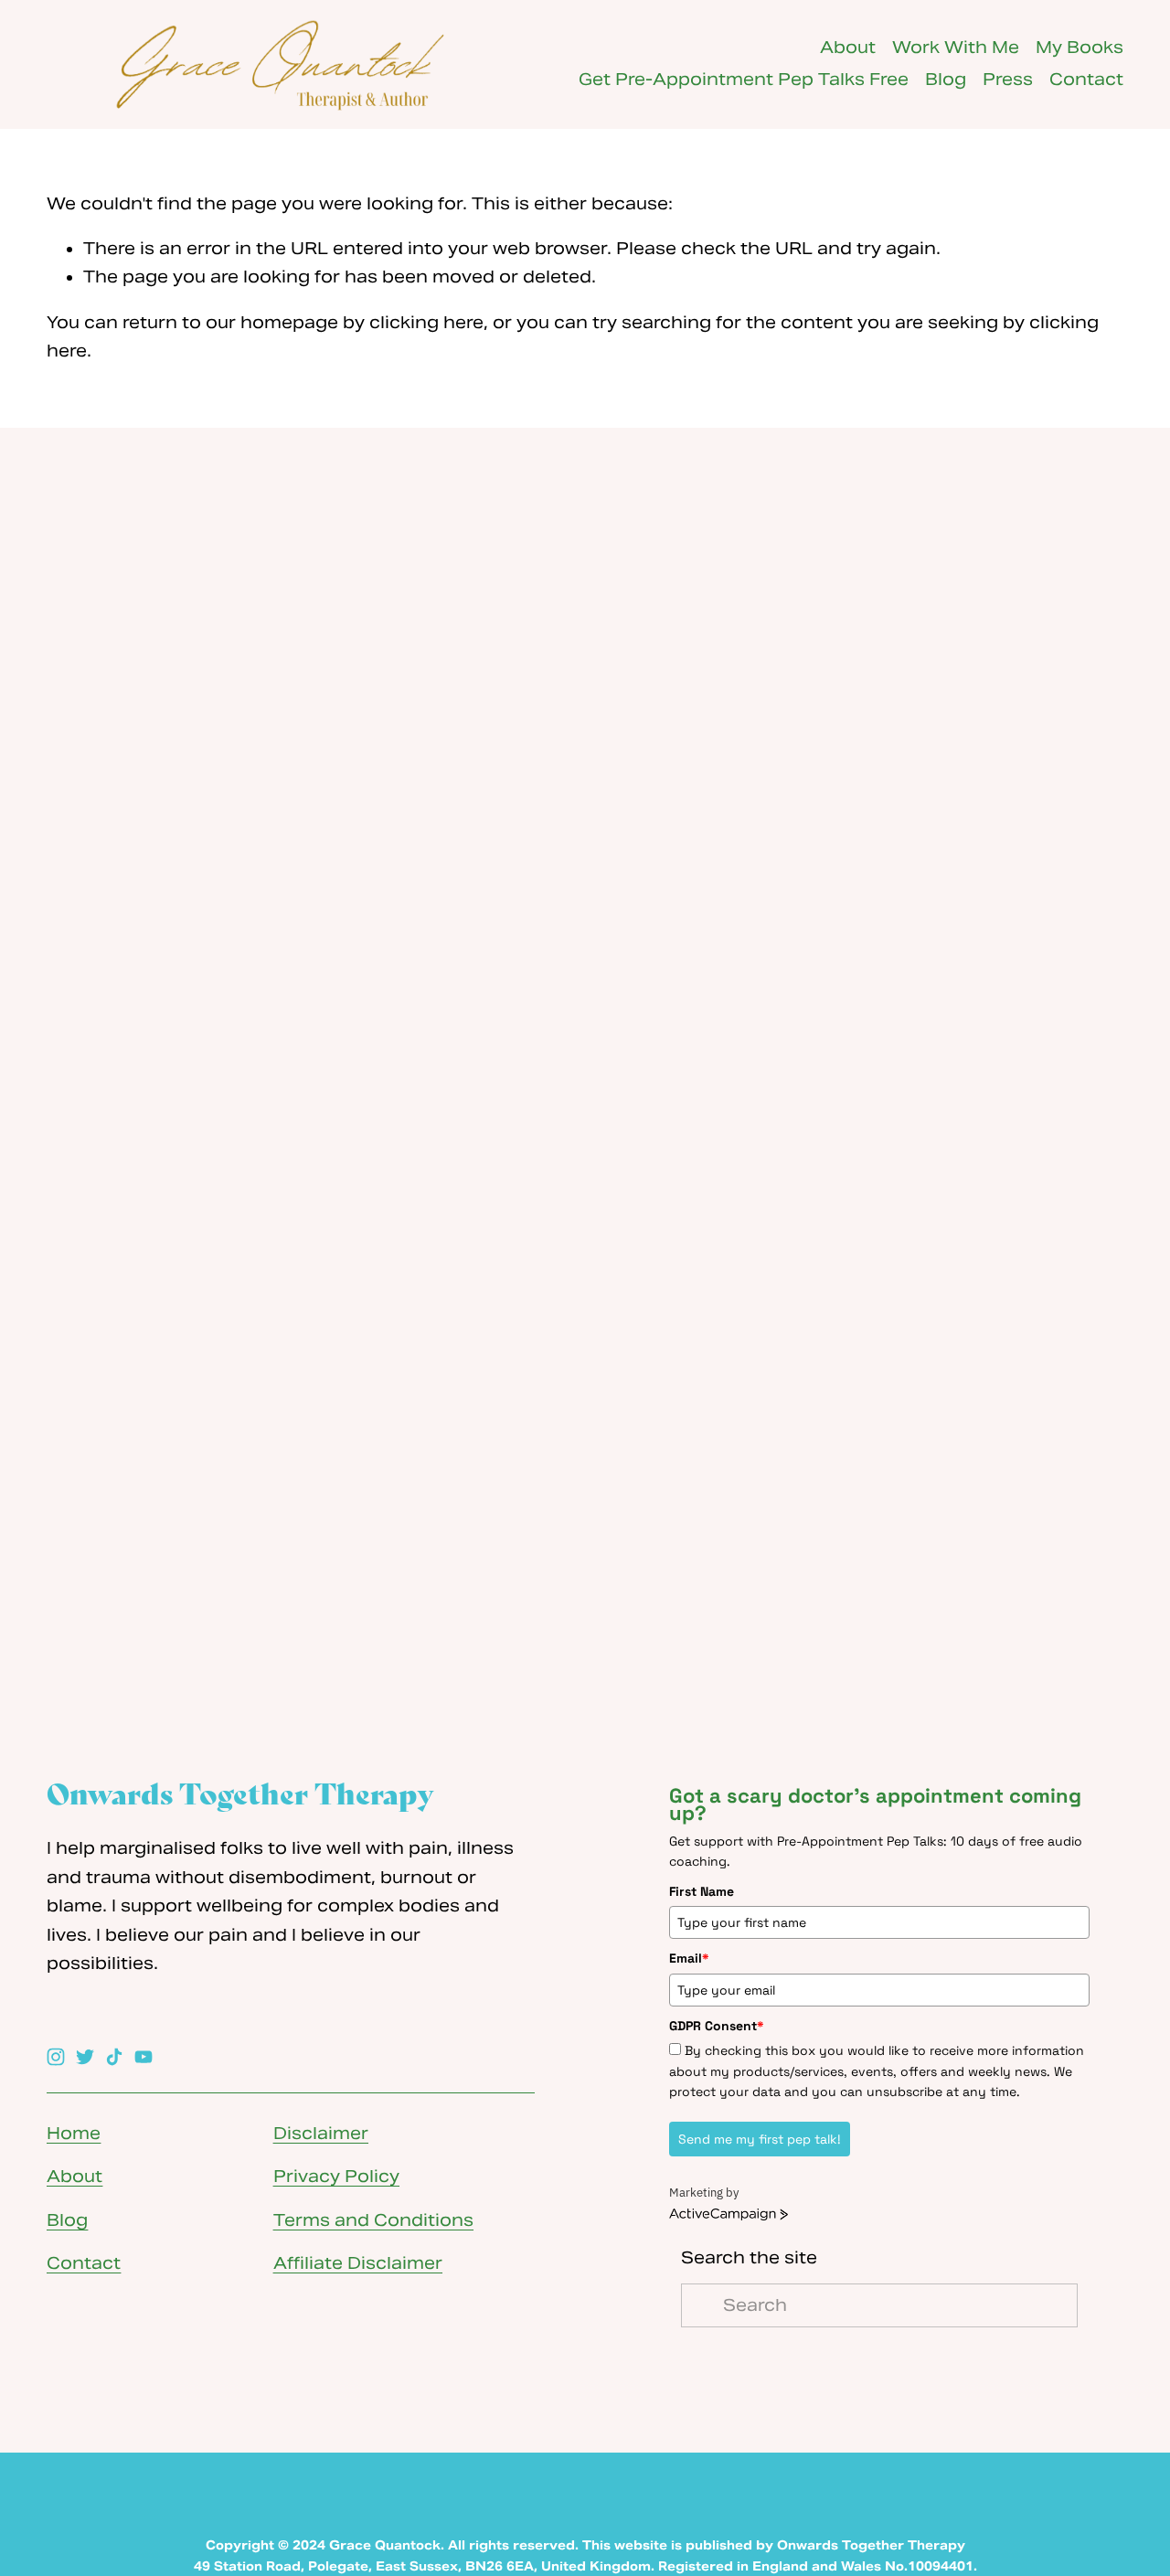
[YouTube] (144, 2057)
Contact (1086, 80)
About (848, 48)
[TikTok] (114, 2057)
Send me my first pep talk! (760, 2139)
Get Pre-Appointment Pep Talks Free (744, 80)
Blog (946, 80)
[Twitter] (85, 2057)
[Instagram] (56, 2057)
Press (1008, 80)
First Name (702, 1891)
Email (689, 1958)
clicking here (426, 323)
